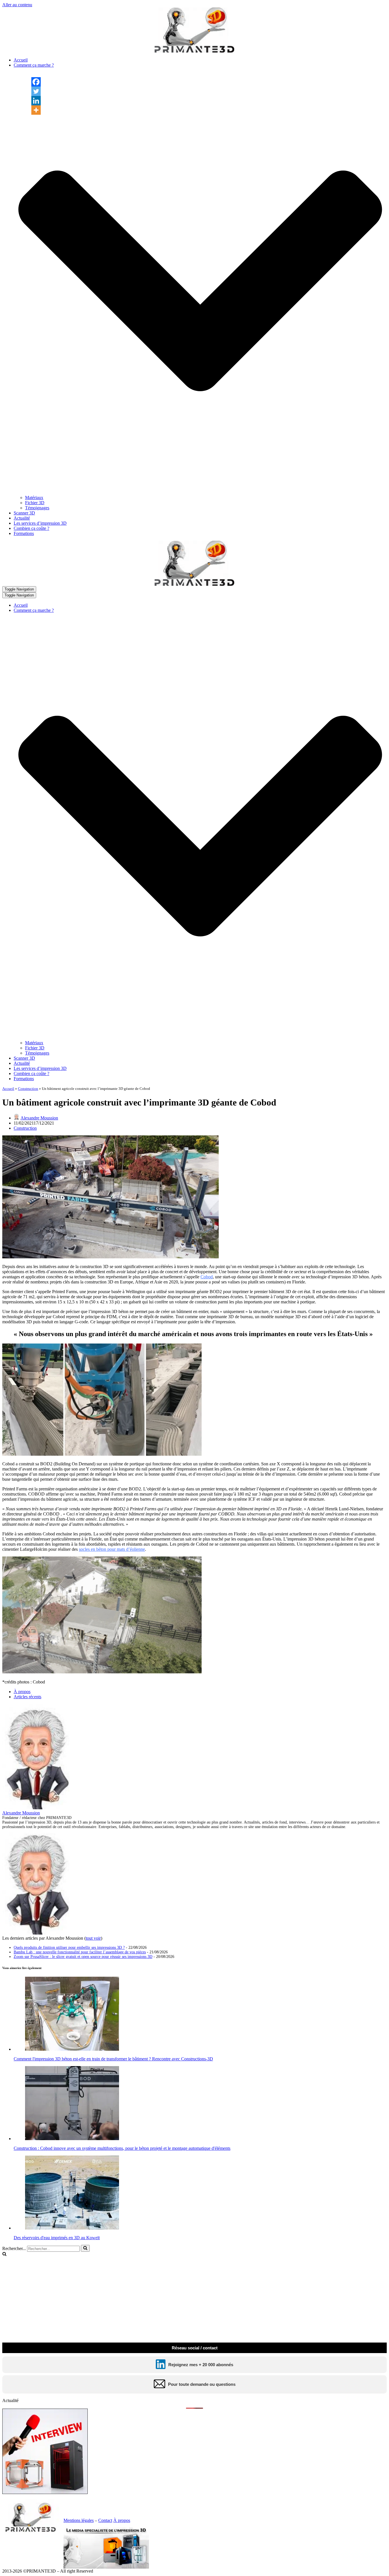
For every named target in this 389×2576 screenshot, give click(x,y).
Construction (28, 1089)
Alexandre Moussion (39, 1118)
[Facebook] (36, 82)
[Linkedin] (36, 101)
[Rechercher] (85, 2248)
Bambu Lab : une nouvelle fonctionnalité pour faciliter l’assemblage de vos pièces (80, 1952)
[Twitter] (36, 91)
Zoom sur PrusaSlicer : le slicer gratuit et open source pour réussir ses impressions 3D (83, 1957)
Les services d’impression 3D (40, 523)
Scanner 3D (24, 513)
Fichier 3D (35, 503)
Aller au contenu (17, 5)
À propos (22, 1692)
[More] (36, 110)
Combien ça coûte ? (31, 528)
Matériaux (34, 498)
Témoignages (37, 508)
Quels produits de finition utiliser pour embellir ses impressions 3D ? (69, 1948)
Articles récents (27, 1697)
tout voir (93, 1938)
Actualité (22, 518)
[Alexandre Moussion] (38, 1808)
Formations (24, 533)
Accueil (21, 60)
